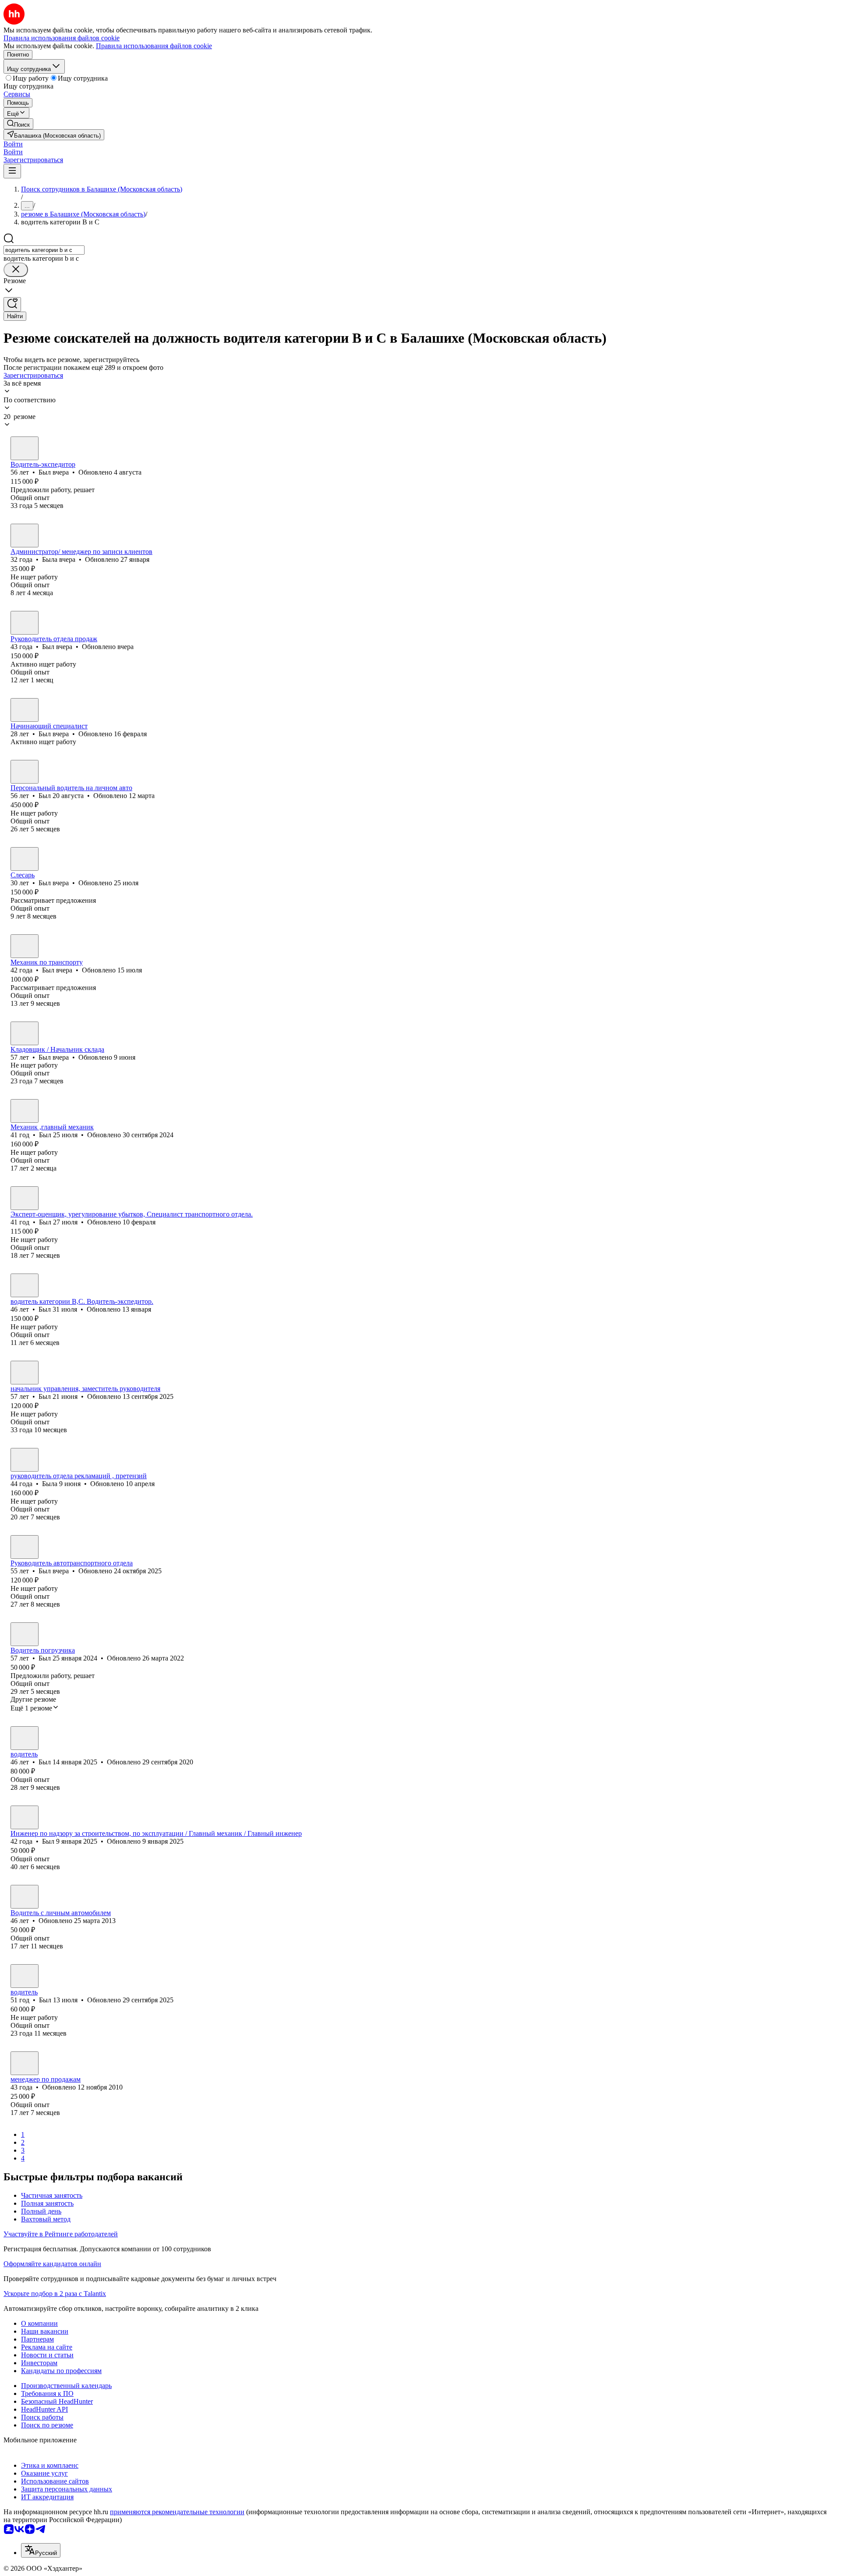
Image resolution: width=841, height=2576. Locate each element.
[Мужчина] (25, 448)
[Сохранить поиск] (12, 304)
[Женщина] (25, 536)
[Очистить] (16, 270)
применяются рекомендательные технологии (177, 2512)
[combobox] (44, 250)
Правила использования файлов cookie (154, 46)
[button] (13, 144)
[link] (18, 124)
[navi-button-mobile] (12, 171)
